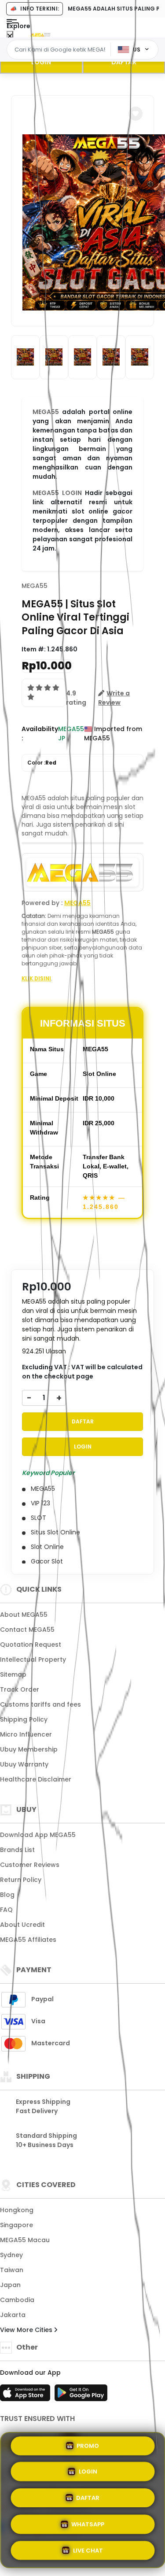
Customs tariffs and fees (40, 1704)
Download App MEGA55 (38, 1835)
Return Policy (21, 1880)
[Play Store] (81, 2395)
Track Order (20, 1689)
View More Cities (27, 2330)
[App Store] (26, 2395)
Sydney (11, 2255)
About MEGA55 (24, 1615)
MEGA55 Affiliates (28, 1940)
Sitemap (13, 1674)
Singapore (16, 2225)
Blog (7, 1895)
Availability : (40, 734)
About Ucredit (22, 1925)
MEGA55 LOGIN (57, 493)
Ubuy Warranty (24, 1764)
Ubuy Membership (29, 1749)
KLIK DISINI (36, 978)
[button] (136, 114)
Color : (42, 763)
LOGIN (41, 62)
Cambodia (17, 2300)
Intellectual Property (33, 1659)
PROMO (88, 2447)
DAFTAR (83, 1421)
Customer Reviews (30, 1865)
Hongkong (17, 2210)
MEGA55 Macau (25, 2240)
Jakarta (13, 2315)
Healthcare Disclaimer (36, 1779)
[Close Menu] (10, 36)
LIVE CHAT (88, 2548)
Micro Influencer (26, 1734)
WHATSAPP (88, 2522)
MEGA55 (46, 412)
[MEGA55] (41, 34)
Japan (10, 2285)
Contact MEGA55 (27, 1630)
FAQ (6, 1910)
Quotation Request (31, 1645)
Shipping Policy (24, 1719)
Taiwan (12, 2270)
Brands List (17, 1850)
